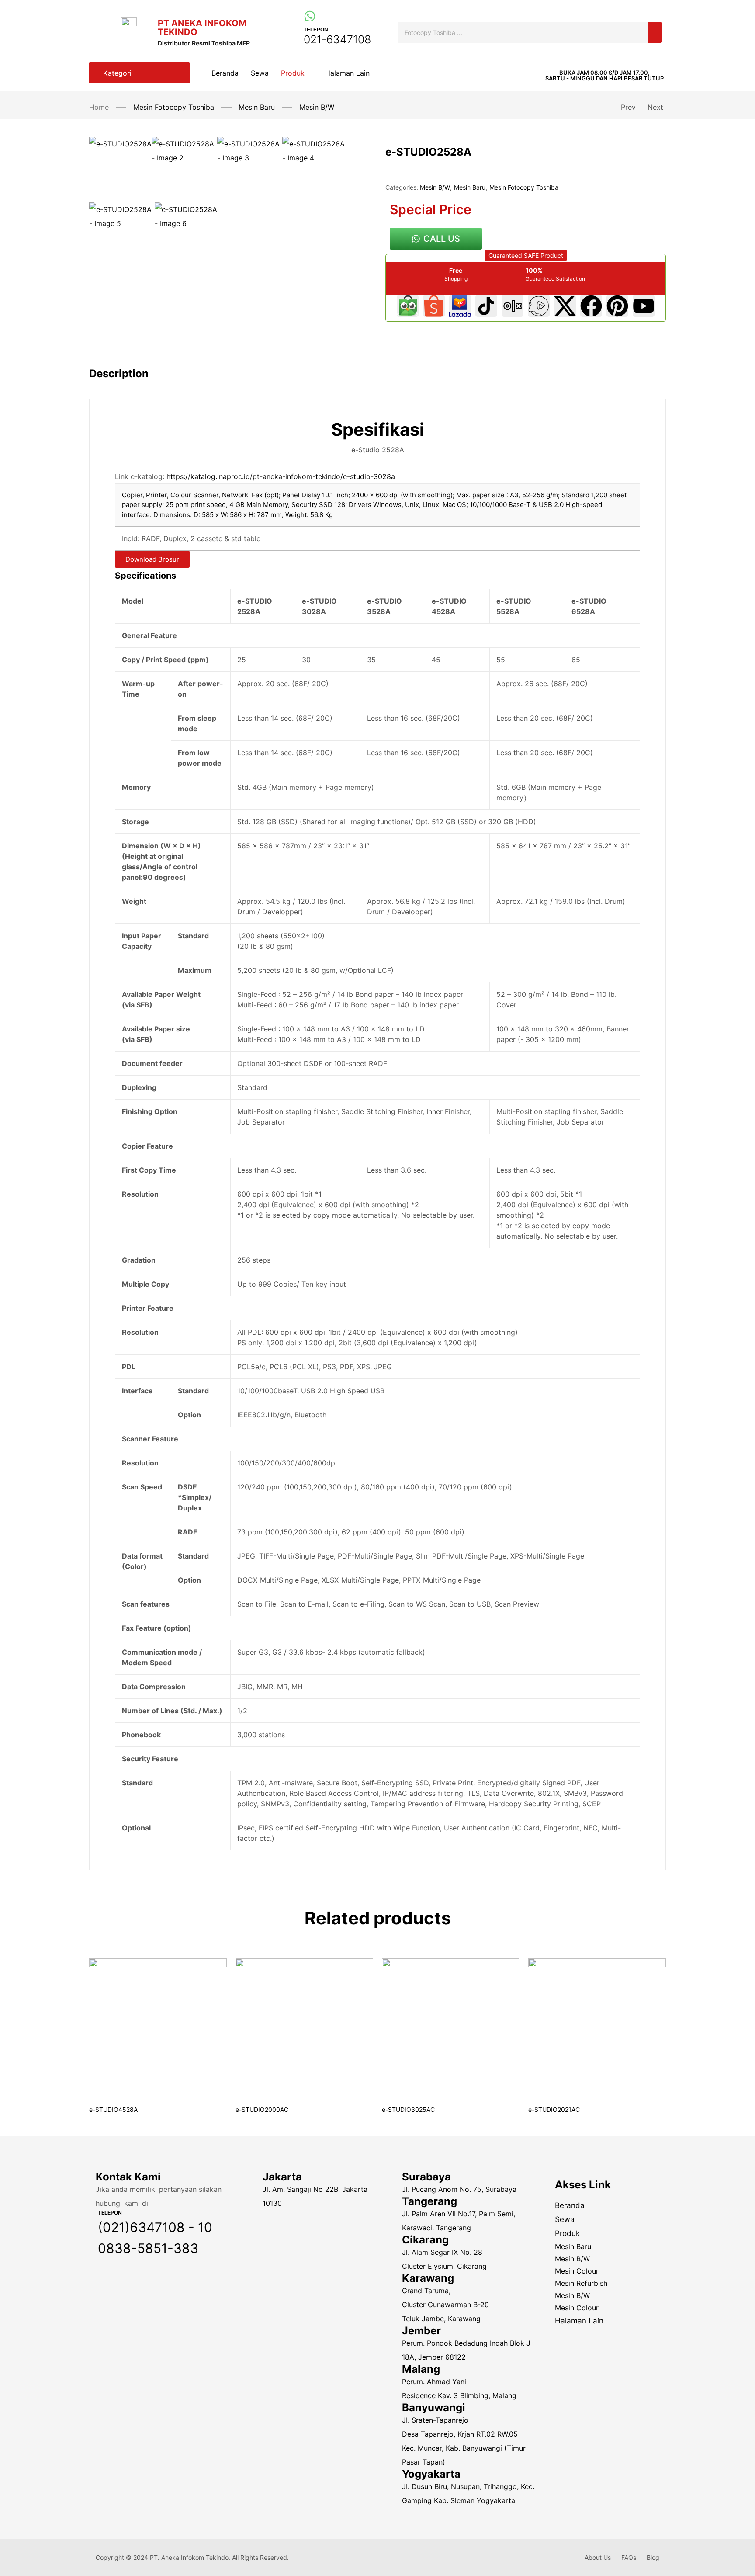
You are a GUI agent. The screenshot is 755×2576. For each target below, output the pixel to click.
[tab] (128, 381)
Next (655, 107)
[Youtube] (644, 306)
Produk (567, 2233)
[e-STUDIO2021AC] (597, 2027)
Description (119, 373)
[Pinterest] (617, 306)
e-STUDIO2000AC (262, 2109)
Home (99, 107)
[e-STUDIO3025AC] (451, 2027)
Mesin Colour (577, 2271)
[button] (604, 76)
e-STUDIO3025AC (408, 2109)
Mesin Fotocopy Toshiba (174, 107)
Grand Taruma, (427, 2291)
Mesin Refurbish (581, 2283)
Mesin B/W (317, 107)
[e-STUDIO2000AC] (304, 2027)
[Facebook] (591, 306)
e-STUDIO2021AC (554, 2109)
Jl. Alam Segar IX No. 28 (442, 2252)
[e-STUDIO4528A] (158, 2027)
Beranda (570, 2205)
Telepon (316, 30)
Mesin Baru (257, 107)
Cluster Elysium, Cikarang (444, 2266)
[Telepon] (310, 16)
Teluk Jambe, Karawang (441, 2319)
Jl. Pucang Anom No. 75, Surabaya (459, 2189)
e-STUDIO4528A (113, 2109)
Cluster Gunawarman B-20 (445, 2305)
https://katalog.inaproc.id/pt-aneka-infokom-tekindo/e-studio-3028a (281, 476)
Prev (628, 107)
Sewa (565, 2219)
